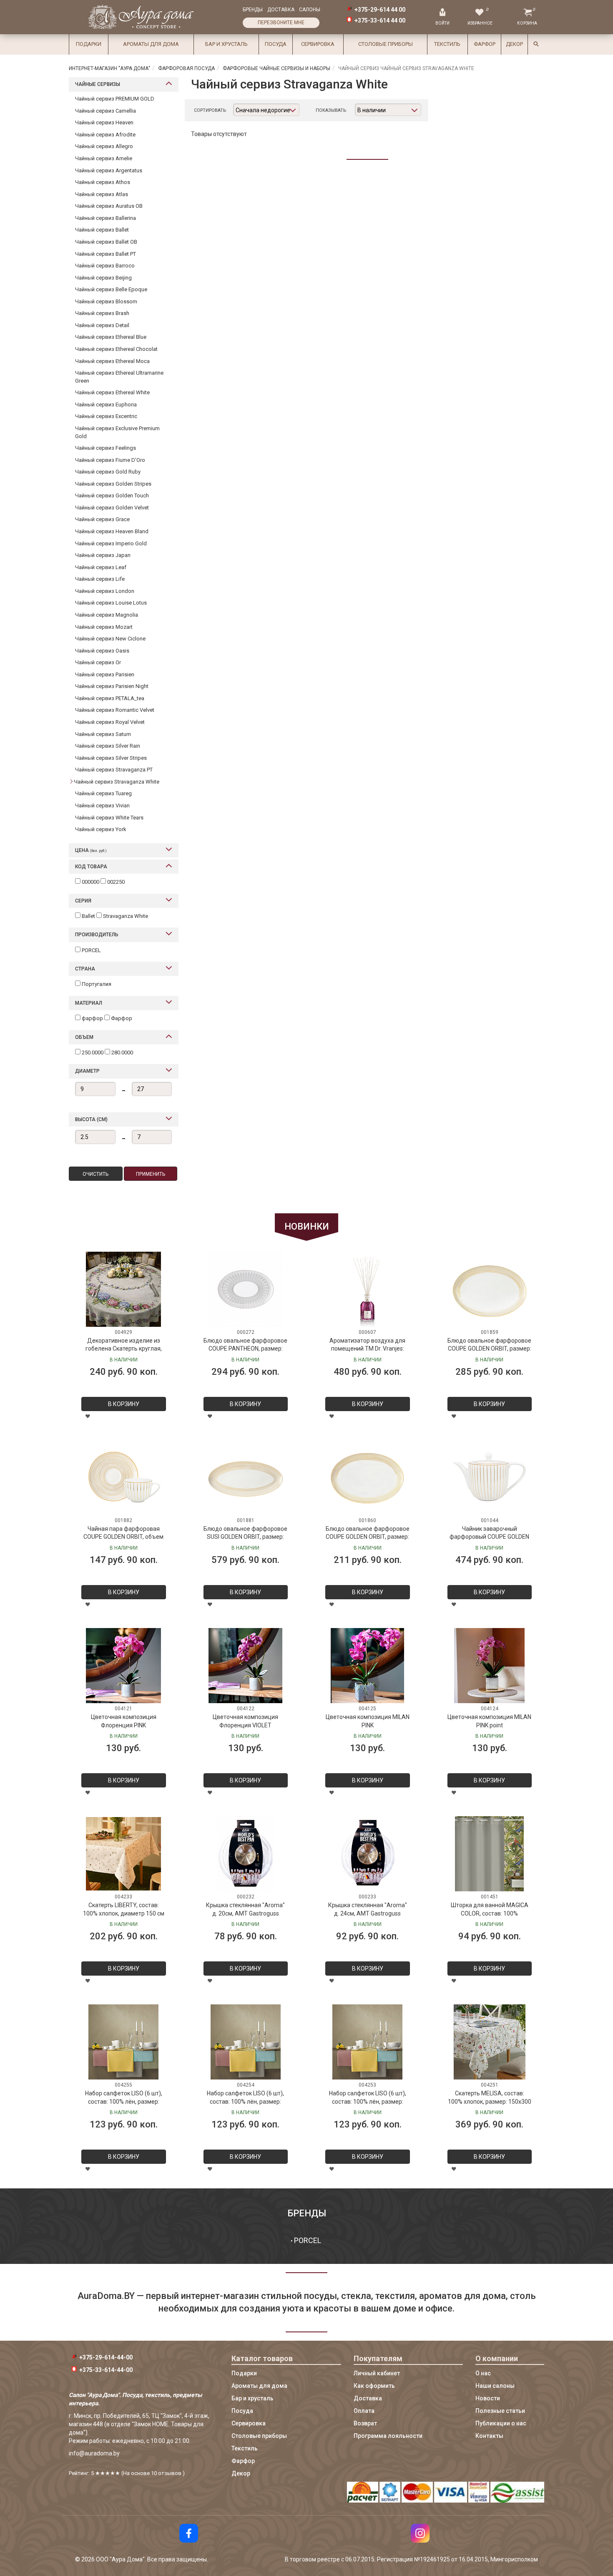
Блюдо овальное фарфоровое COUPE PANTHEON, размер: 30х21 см (245, 1346)
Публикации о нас (501, 2423)
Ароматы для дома (151, 44)
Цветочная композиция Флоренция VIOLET (245, 1721)
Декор (514, 44)
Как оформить (374, 2386)
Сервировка (318, 44)
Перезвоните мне (281, 23)
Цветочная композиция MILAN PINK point (489, 1721)
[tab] (124, 84)
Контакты (489, 2436)
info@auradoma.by (94, 2453)
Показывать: (331, 110)
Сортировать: (210, 110)
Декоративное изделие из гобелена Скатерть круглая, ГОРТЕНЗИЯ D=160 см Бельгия (124, 1346)
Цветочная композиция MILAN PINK (368, 1721)
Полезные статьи (500, 2411)
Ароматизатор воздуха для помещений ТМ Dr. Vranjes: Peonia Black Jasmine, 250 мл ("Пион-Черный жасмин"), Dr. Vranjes (367, 1346)
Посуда (276, 44)
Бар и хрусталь (226, 44)
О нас (483, 2373)
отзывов (170, 2473)
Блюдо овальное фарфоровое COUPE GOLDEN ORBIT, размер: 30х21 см (368, 1534)
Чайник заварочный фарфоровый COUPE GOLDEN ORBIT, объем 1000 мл (489, 1534)
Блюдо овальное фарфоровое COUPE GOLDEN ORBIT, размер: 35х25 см (489, 1346)
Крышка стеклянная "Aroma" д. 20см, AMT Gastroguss (245, 1909)
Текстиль (447, 44)
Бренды (253, 10)
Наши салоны (495, 2386)
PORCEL (308, 2240)
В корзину (124, 1404)
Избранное (480, 23)
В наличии (372, 110)
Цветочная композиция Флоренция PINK (124, 1721)
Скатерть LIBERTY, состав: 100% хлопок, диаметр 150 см (124, 1909)
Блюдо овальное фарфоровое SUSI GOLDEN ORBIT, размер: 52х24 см (245, 1534)
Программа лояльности (388, 2436)
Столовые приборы (386, 44)
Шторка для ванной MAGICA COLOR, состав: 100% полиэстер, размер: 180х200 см (490, 1910)
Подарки (89, 44)
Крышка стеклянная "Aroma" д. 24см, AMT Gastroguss (368, 1909)
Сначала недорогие (263, 110)
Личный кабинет (377, 2373)
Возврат (365, 2423)
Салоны (310, 10)
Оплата (364, 2411)
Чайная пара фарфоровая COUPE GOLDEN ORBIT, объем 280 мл (123, 1534)
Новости (488, 2398)
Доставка (281, 10)
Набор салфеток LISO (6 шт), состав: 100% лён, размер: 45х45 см (124, 2098)
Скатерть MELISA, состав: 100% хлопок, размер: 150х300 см (490, 2098)
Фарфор (485, 44)
